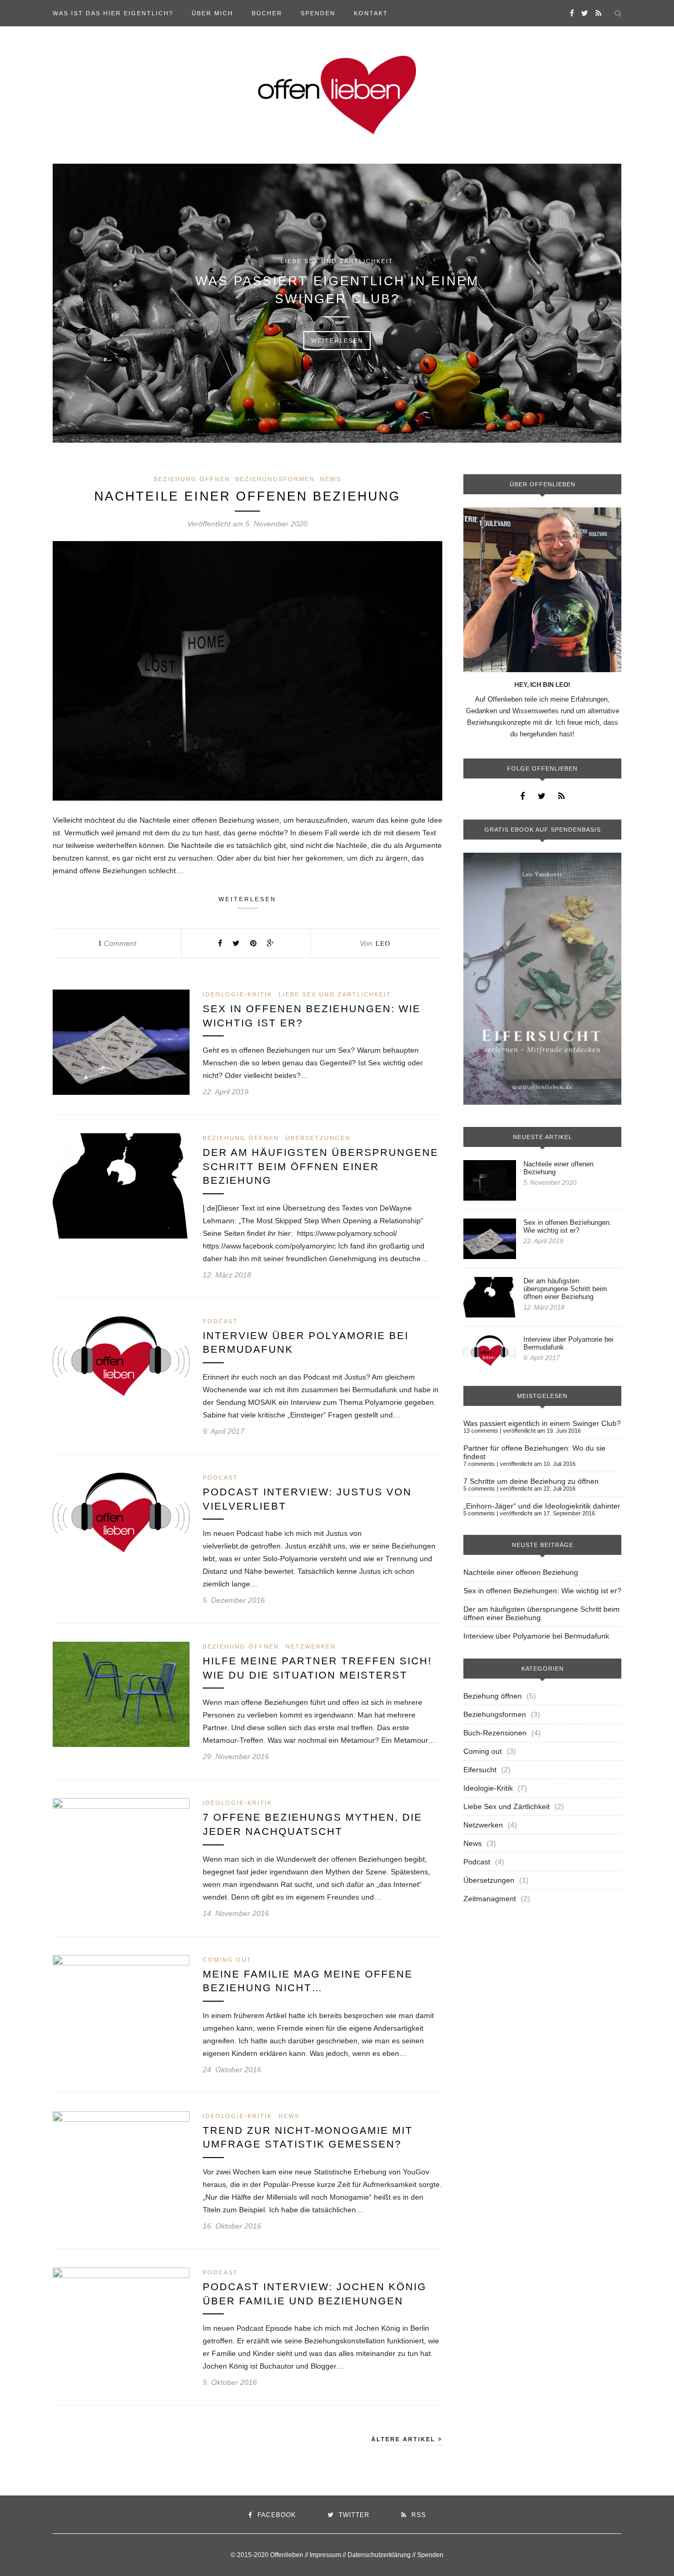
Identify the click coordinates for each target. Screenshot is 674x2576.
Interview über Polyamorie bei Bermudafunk (568, 1343)
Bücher (267, 13)
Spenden (318, 13)
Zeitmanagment (490, 1899)
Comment (117, 943)
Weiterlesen (337, 341)
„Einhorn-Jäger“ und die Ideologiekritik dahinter (542, 1506)
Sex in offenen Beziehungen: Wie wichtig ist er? (567, 1226)
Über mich (212, 13)
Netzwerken (311, 1646)
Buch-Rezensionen (495, 1733)
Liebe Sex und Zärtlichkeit (337, 261)
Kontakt (371, 13)
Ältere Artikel (405, 2439)
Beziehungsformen (275, 479)
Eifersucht (480, 1770)
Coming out (227, 1960)
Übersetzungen (318, 1138)
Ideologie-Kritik (237, 994)
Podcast (220, 1321)
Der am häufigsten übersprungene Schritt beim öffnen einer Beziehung (321, 1166)
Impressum (325, 2555)
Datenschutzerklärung (379, 2555)
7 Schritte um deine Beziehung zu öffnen (531, 1481)
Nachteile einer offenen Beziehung (247, 496)
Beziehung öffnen (192, 479)
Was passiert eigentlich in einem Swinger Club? (337, 290)
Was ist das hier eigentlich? (113, 13)
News (331, 479)
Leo (383, 943)
